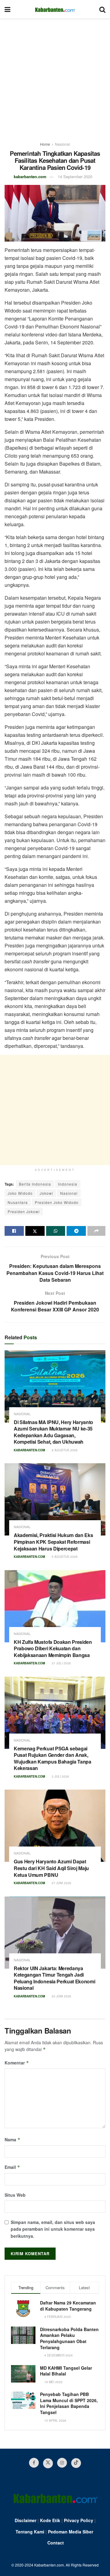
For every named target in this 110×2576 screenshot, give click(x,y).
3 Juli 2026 (60, 1776)
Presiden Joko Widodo (57, 1202)
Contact (56, 2543)
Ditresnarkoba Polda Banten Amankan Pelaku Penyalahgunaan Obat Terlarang (69, 2338)
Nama (13, 2139)
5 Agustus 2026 (64, 1557)
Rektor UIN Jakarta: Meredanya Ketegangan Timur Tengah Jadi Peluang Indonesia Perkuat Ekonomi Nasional (54, 1978)
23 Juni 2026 (61, 1996)
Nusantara (18, 1202)
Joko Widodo (20, 1193)
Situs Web (15, 2195)
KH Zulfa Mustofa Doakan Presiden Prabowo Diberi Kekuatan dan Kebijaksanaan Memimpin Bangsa (53, 1648)
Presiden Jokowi (24, 1211)
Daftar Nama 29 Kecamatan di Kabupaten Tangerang (68, 2306)
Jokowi (46, 1193)
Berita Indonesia (35, 1184)
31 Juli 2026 (61, 1663)
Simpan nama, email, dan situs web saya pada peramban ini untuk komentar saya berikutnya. (53, 2229)
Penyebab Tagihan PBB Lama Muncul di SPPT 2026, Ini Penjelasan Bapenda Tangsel (69, 2403)
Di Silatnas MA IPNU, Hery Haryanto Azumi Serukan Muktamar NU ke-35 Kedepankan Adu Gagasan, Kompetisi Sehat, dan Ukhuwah (53, 1432)
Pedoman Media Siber (71, 2532)
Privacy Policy (79, 2520)
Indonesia (68, 1184)
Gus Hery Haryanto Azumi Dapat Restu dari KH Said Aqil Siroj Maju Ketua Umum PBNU (51, 1868)
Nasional (62, 144)
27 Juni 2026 (61, 1883)
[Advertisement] (55, 77)
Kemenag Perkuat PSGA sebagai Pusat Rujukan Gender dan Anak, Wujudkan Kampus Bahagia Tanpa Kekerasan (53, 1758)
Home (45, 144)
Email (12, 2167)
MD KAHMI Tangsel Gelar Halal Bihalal (66, 2371)
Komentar (17, 2063)
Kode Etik (50, 2520)
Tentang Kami (30, 2532)
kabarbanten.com (30, 176)
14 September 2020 (75, 176)
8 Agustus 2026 (64, 1450)
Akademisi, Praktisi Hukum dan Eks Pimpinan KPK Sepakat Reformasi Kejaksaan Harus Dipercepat (53, 1542)
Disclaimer (26, 2520)
